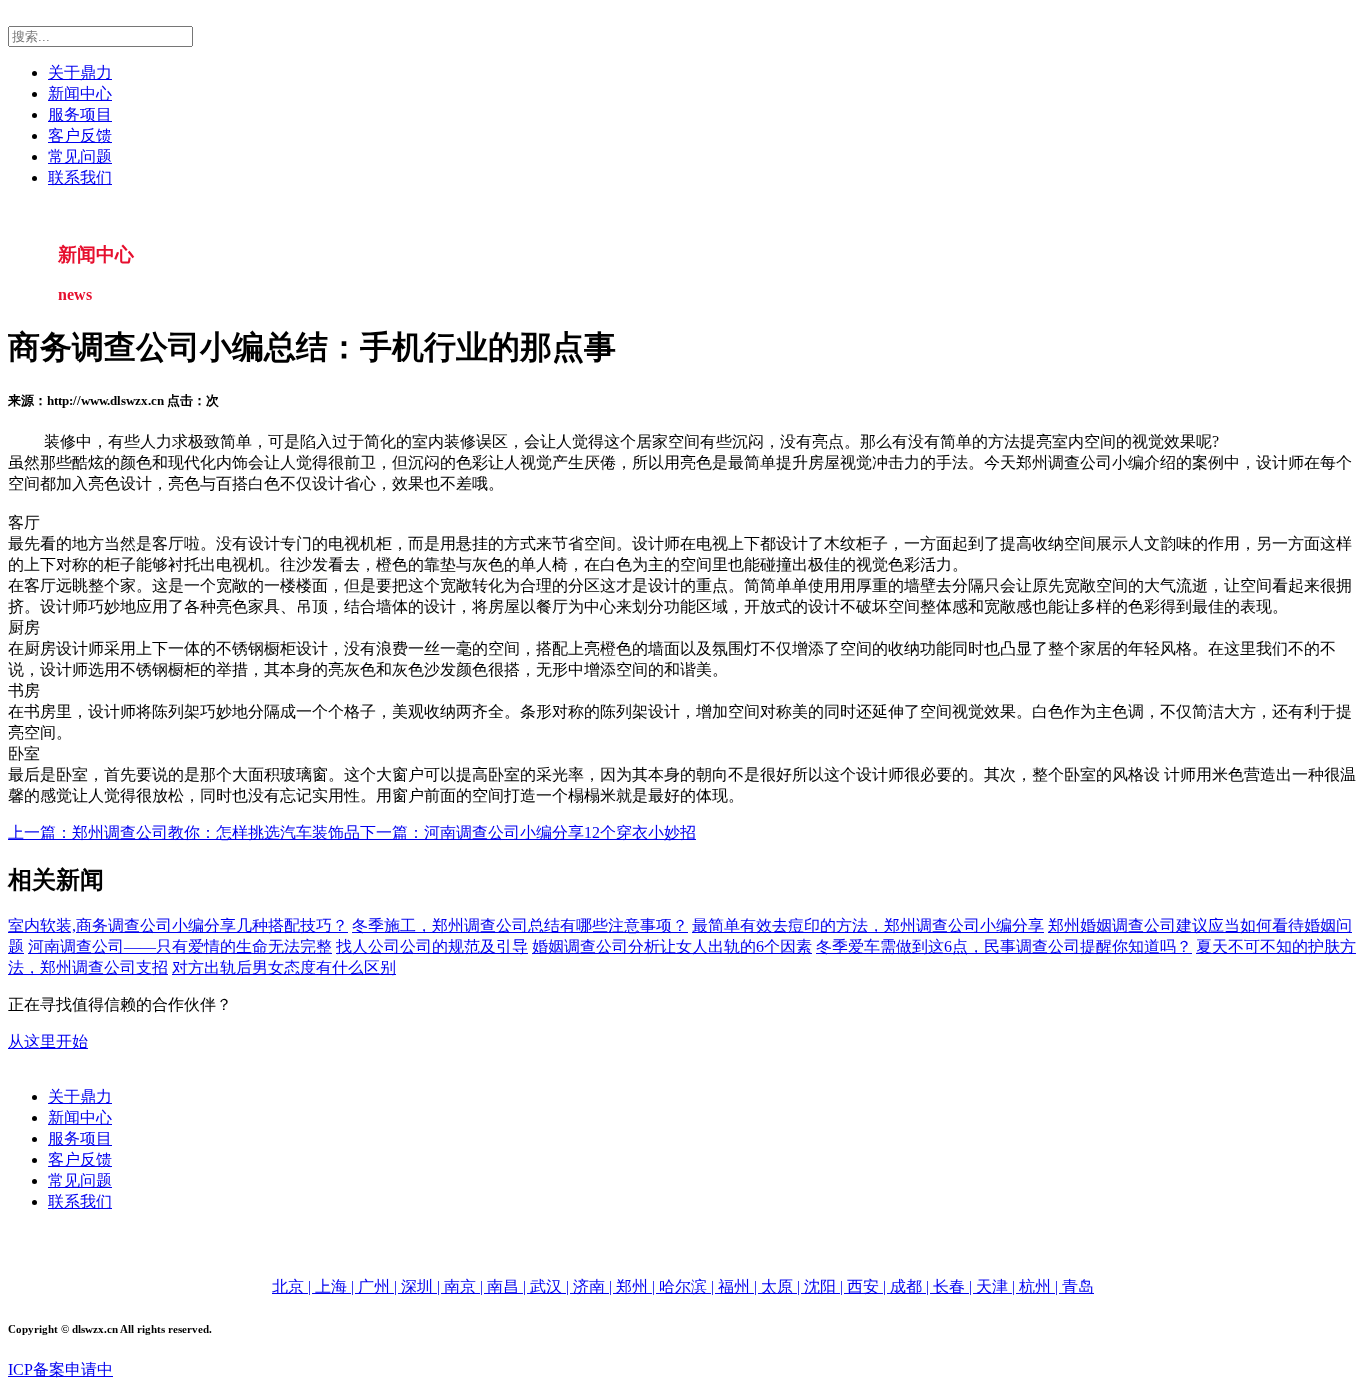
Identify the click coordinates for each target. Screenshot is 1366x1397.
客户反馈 (80, 135)
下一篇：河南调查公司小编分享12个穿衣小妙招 (528, 832)
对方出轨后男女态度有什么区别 (284, 967)
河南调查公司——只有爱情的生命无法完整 (180, 946)
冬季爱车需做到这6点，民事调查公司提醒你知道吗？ (1004, 946)
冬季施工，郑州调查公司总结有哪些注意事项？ (520, 925)
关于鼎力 (80, 72)
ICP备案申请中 (60, 1369)
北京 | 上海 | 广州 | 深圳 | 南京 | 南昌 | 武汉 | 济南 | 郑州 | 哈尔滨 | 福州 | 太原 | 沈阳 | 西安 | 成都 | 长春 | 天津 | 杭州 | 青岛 (683, 1286)
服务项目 (80, 114)
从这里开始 (48, 1041)
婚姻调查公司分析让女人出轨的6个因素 (672, 946)
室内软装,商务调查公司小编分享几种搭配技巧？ (178, 925)
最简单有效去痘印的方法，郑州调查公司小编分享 (868, 925)
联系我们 (80, 177)
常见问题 (80, 156)
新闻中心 (80, 93)
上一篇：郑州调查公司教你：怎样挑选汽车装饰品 (184, 832)
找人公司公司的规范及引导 (432, 946)
